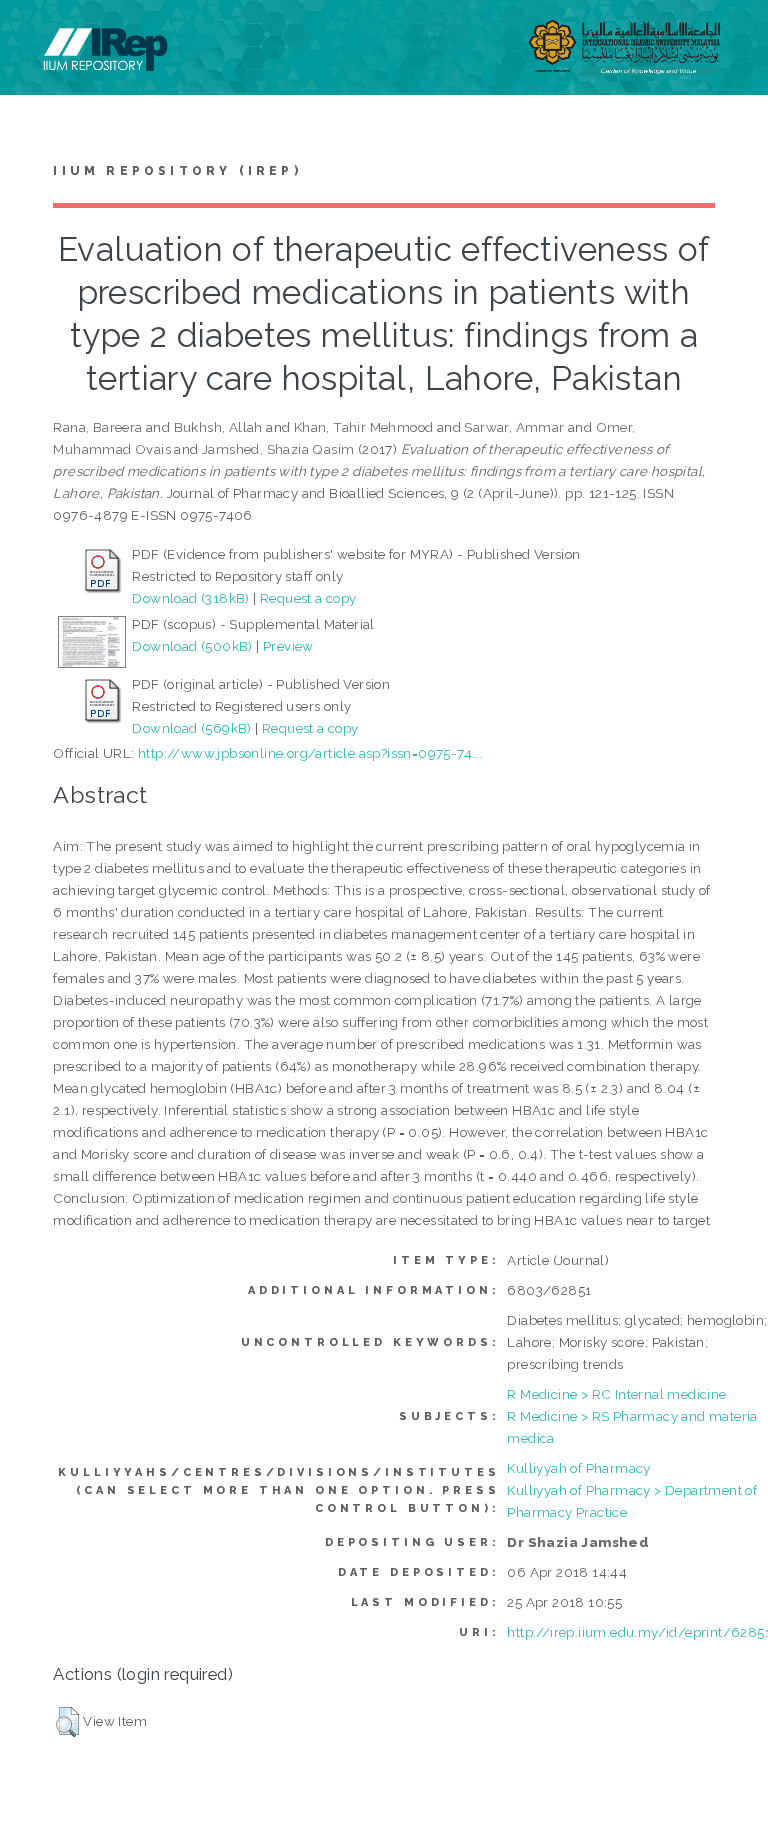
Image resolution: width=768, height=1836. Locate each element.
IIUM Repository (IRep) (177, 171)
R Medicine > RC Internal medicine (616, 1394)
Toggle (36, 37)
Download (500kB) (192, 646)
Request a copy (308, 598)
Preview (288, 646)
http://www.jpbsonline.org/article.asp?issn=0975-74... (310, 753)
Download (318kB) (190, 598)
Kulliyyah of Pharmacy (578, 1468)
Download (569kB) (191, 728)
